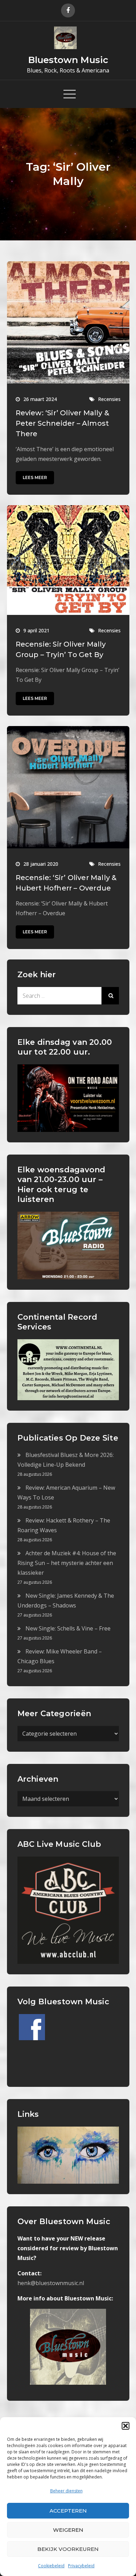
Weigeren (68, 2530)
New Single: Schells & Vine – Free (68, 1628)
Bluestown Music (68, 60)
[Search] (110, 996)
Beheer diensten (66, 2491)
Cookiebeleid (51, 2566)
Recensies (109, 399)
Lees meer (35, 477)
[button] (126, 2426)
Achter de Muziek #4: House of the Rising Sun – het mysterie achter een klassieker (67, 1563)
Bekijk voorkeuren (68, 2549)
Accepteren (68, 2511)
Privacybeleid (81, 2566)
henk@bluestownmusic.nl (51, 2283)
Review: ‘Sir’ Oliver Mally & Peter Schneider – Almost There (63, 423)
